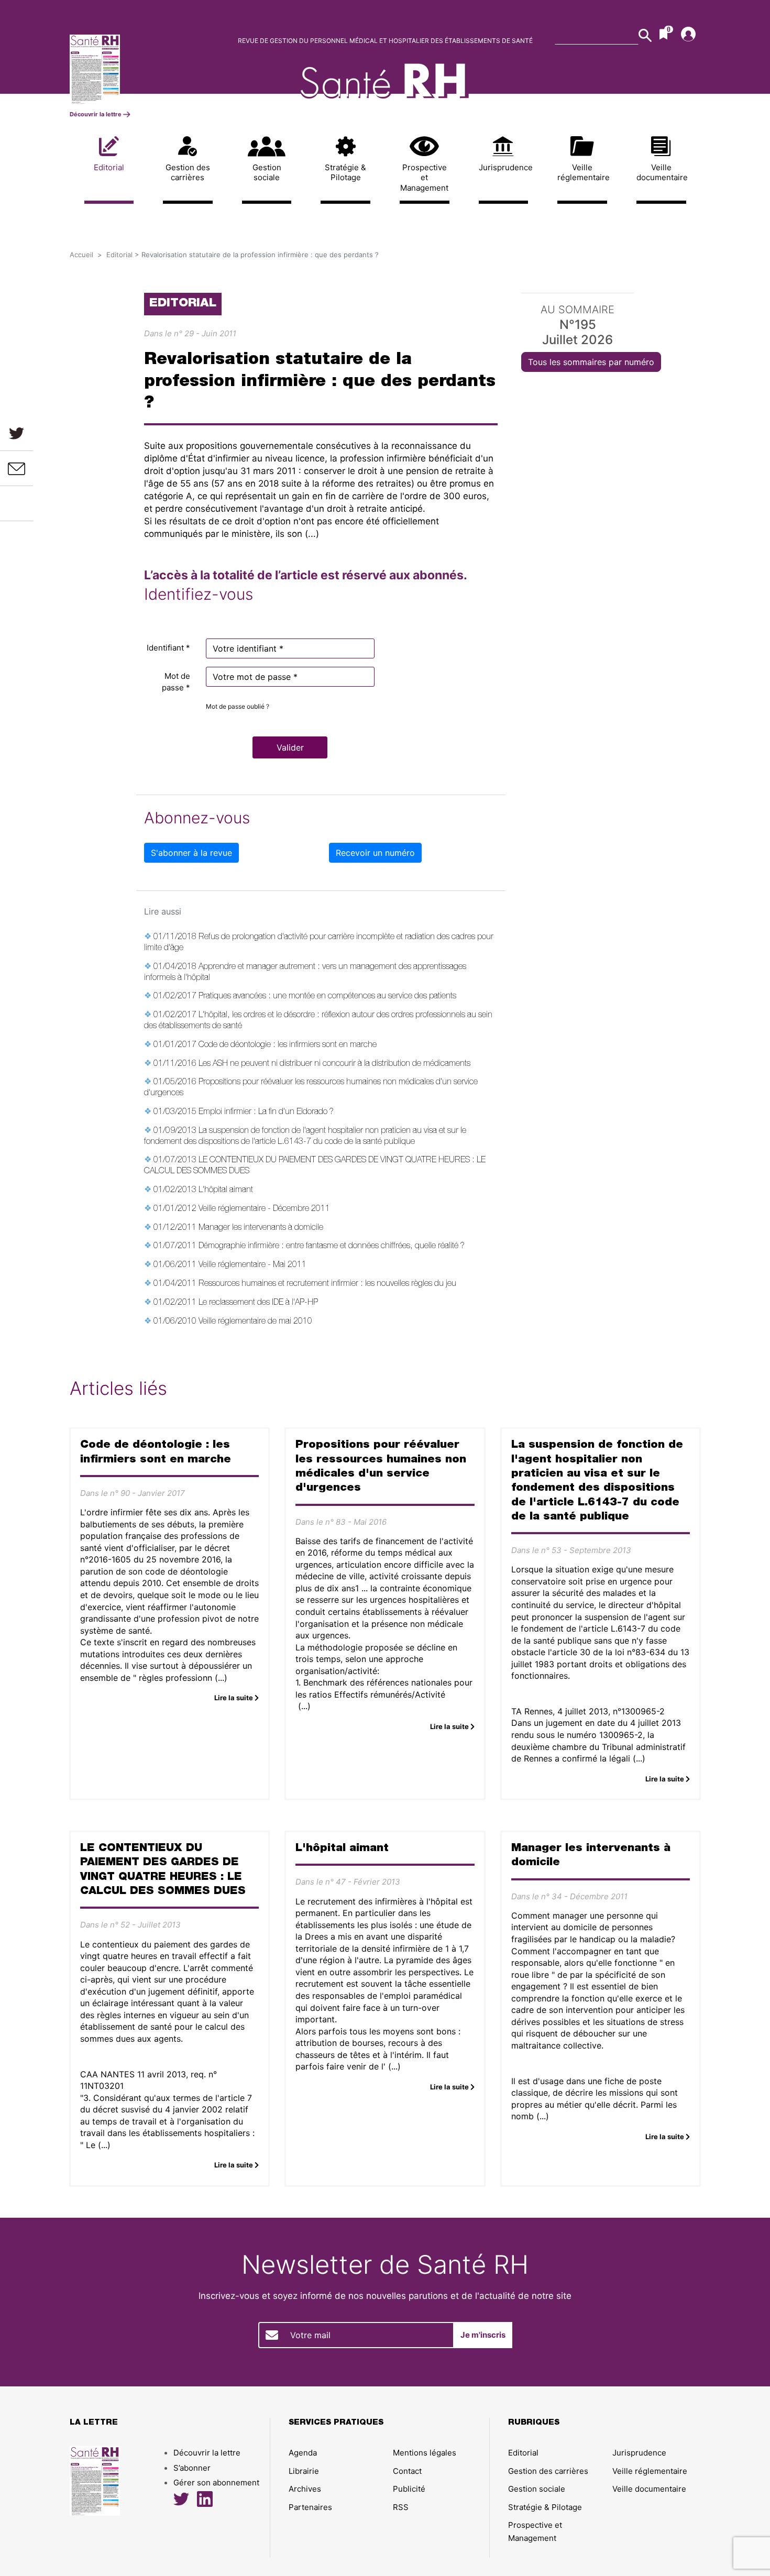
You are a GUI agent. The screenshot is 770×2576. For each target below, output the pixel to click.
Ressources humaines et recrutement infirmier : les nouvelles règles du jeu (327, 1284)
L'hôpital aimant (226, 1191)
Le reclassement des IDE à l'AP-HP (258, 1303)
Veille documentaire (661, 173)
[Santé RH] (143, 69)
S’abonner (192, 2468)
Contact (407, 2471)
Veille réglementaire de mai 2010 (255, 1322)
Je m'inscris (483, 2335)
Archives (305, 2489)
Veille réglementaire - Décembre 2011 (264, 1209)
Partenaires (310, 2507)
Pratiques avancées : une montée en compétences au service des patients (327, 997)
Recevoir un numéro (375, 853)
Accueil (81, 255)
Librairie (304, 2471)
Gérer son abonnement (216, 2483)
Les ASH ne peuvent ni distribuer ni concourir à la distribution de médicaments (334, 1064)
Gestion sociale (267, 173)
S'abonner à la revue (191, 853)
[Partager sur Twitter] (16, 433)
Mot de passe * (176, 682)
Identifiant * (168, 648)
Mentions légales (425, 2453)
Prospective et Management (424, 178)
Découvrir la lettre (96, 114)
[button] (290, 747)
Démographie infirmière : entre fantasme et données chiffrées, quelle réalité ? (332, 1247)
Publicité (409, 2489)
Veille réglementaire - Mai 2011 (252, 1265)
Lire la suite (234, 1698)
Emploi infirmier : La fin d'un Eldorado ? (266, 1113)
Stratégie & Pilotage (345, 173)
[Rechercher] (645, 35)
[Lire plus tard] (17, 503)
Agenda (303, 2453)
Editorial (109, 167)
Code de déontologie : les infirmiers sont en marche (288, 1045)
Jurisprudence (504, 167)
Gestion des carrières (188, 173)
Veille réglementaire (582, 173)
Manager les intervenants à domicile (261, 1228)
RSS (401, 2507)
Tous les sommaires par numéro (591, 362)
